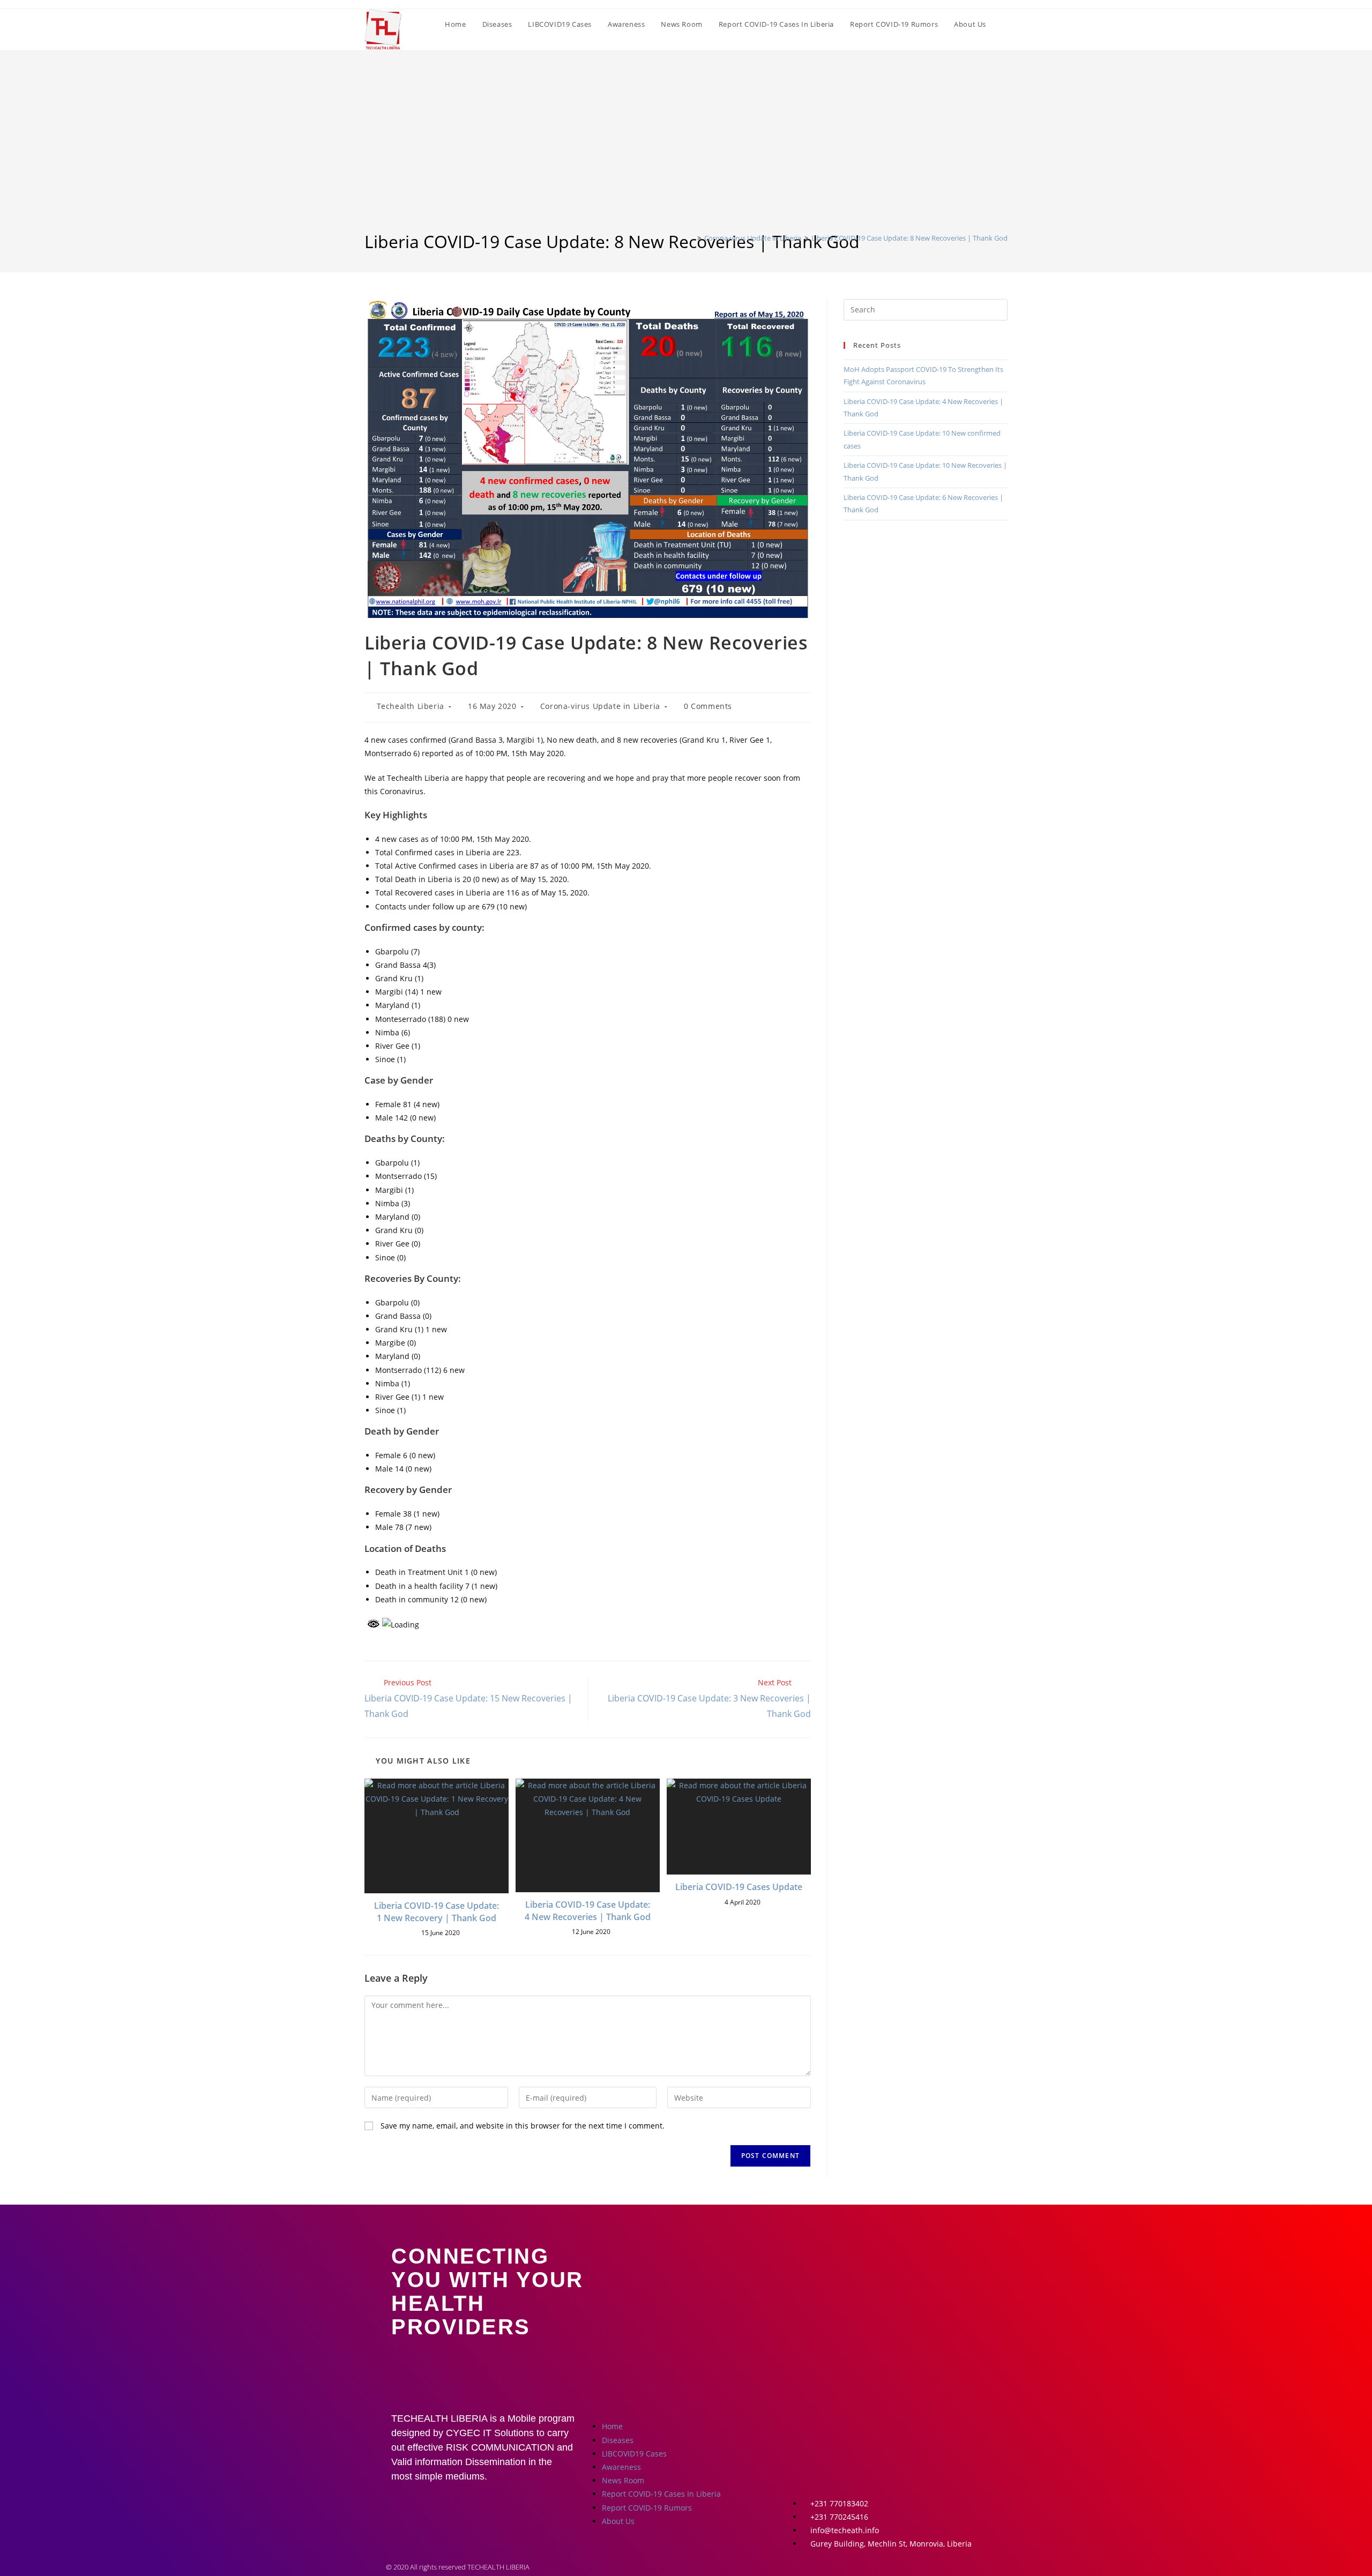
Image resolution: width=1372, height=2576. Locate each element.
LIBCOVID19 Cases (634, 2454)
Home (612, 2426)
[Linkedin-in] (900, 2425)
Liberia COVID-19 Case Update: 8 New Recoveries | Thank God (909, 238)
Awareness (621, 2467)
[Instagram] (837, 2425)
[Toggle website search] (1005, 24)
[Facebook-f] (805, 2425)
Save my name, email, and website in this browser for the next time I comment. (523, 2126)
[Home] (691, 238)
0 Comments (708, 706)
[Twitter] (868, 2425)
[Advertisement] (686, 150)
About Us (618, 2521)
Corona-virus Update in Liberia (600, 706)
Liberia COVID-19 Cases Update (739, 1887)
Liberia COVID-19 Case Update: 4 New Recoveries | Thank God (588, 1910)
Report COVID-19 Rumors (647, 2508)
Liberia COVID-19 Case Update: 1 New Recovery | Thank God (437, 1912)
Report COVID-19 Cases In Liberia (661, 2494)
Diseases (618, 2440)
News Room (623, 2480)
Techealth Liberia (411, 706)
